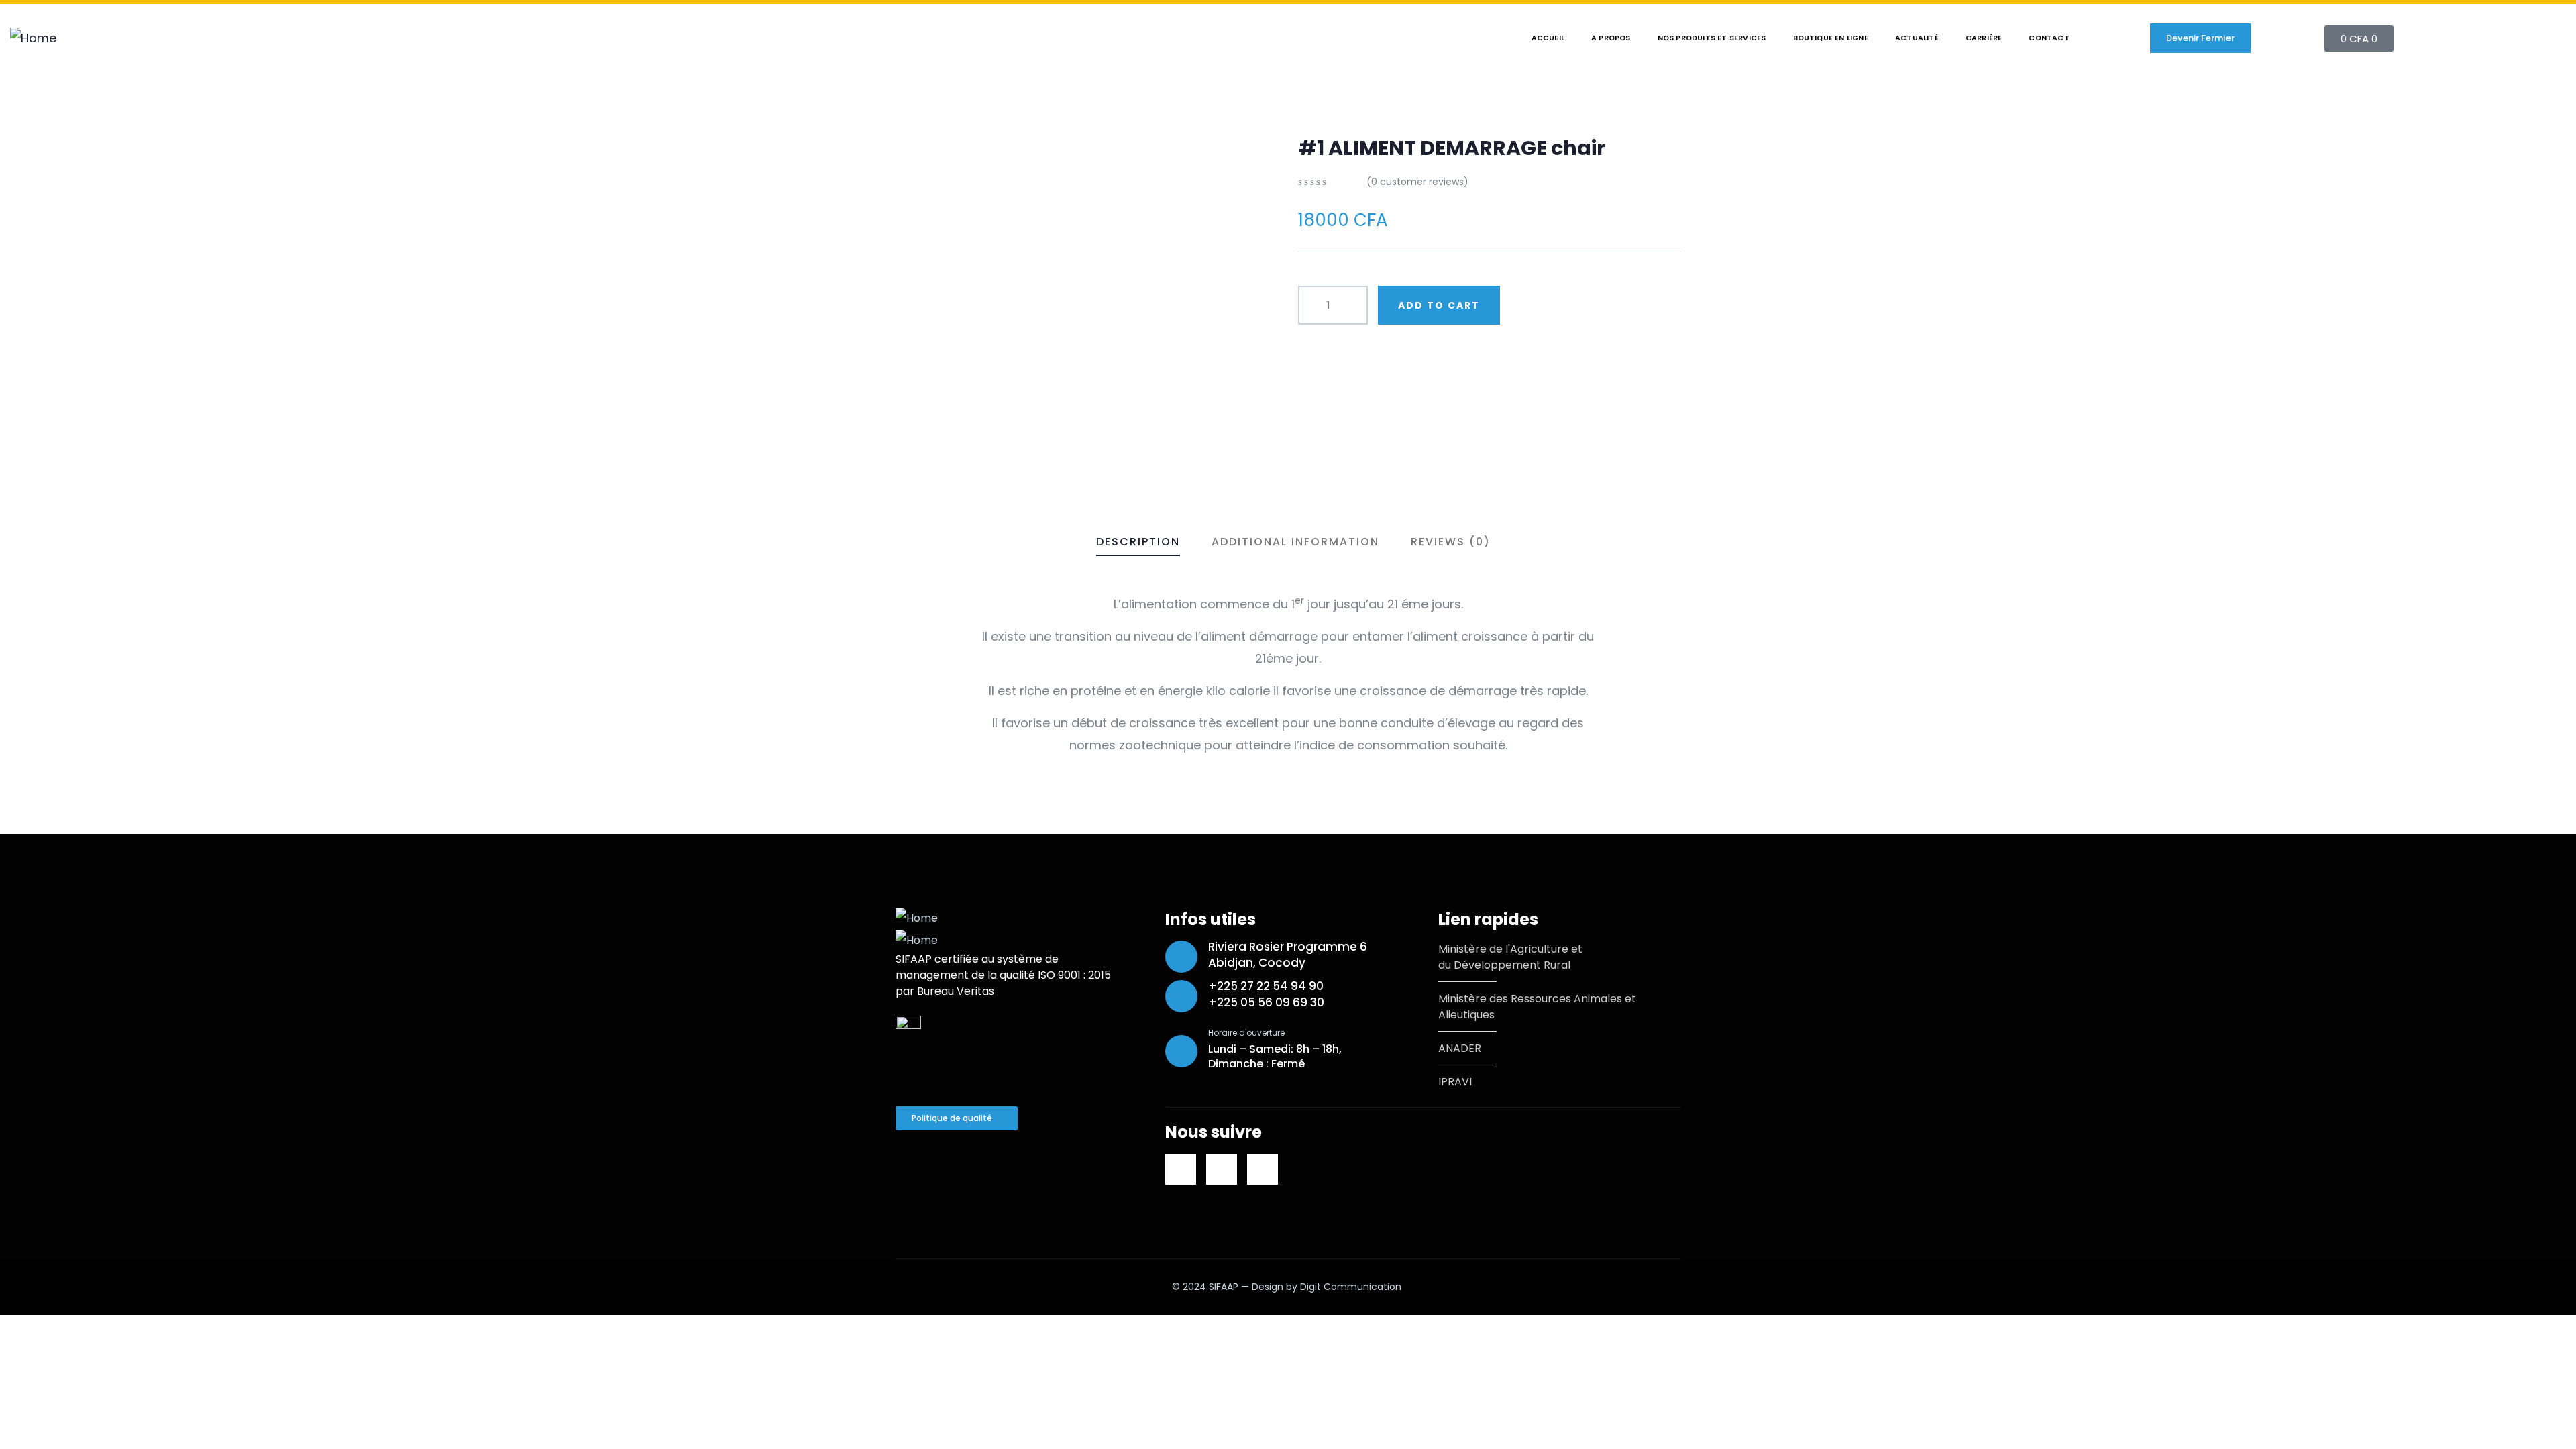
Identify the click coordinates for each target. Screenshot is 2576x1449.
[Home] (33, 38)
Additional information (1295, 542)
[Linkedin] (1181, 1169)
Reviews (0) (1451, 542)
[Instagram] (1263, 1169)
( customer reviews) (1417, 182)
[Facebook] (1222, 1169)
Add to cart (1439, 305)
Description (1138, 542)
